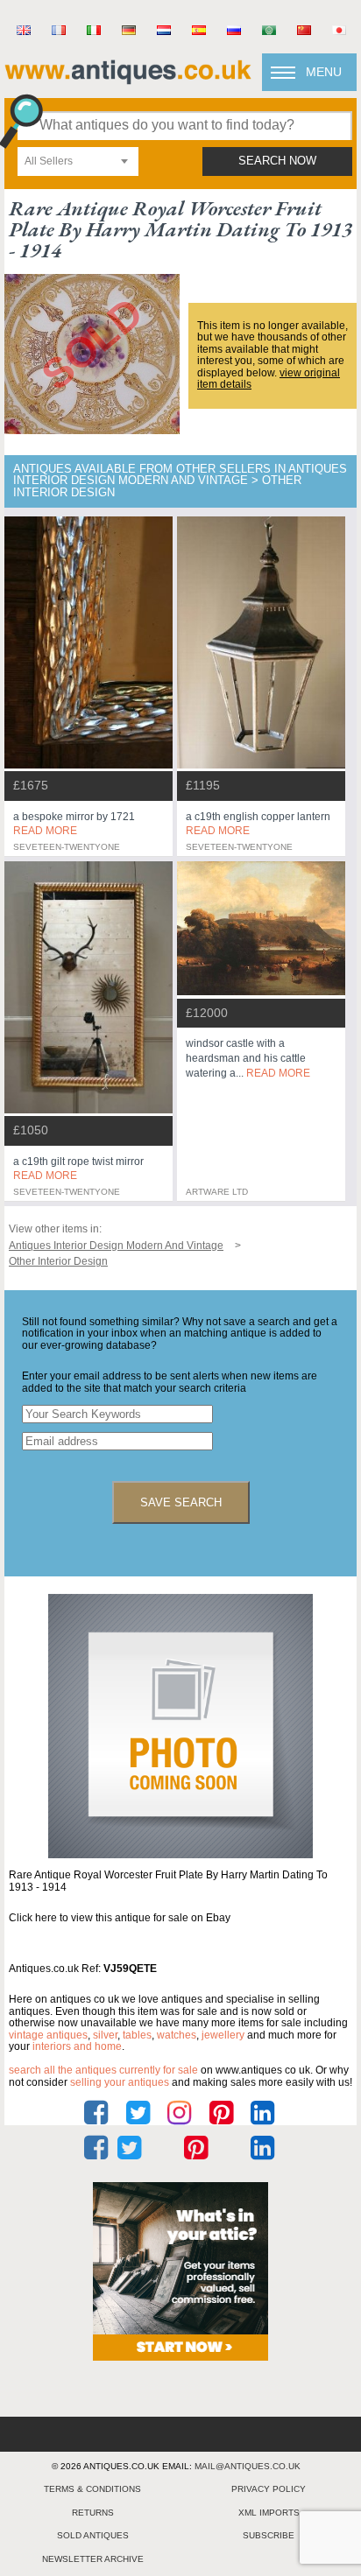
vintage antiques (48, 2035)
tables (137, 2035)
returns (93, 2513)
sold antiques (93, 2535)
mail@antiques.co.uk (248, 2466)
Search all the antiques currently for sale (103, 2070)
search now (277, 161)
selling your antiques (120, 2082)
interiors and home (77, 2046)
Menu (324, 72)
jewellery (223, 2035)
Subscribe (269, 2535)
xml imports (269, 2513)
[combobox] (78, 161)
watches (177, 2035)
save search (181, 1502)
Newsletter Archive (93, 2559)
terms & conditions (92, 2489)
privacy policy (269, 2489)
